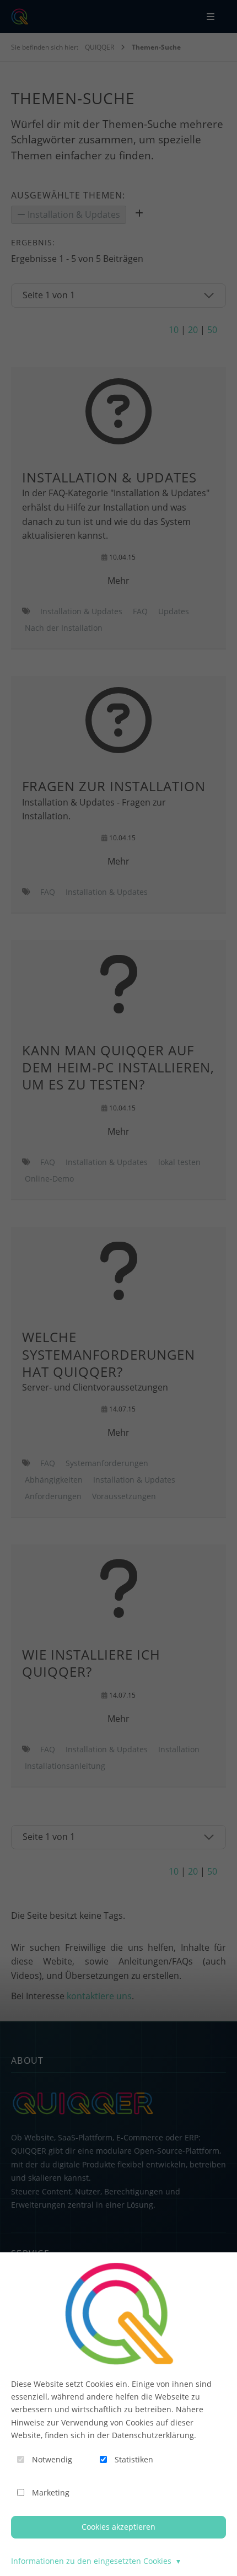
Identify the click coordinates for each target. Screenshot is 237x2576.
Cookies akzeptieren (118, 2527)
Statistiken (134, 2459)
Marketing (51, 2492)
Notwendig (52, 2459)
